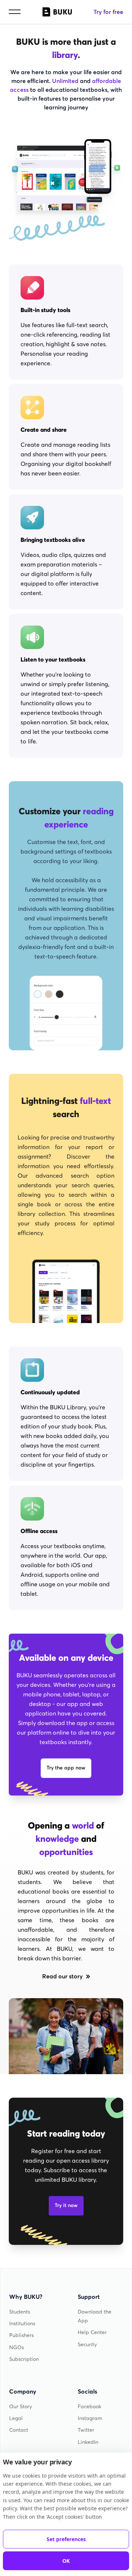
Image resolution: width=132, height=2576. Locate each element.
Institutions (22, 2324)
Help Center (92, 2332)
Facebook (89, 2407)
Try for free (108, 12)
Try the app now (66, 1768)
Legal (16, 2418)
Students (20, 2312)
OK (66, 2561)
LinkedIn (88, 2442)
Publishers (21, 2335)
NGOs (16, 2347)
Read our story (63, 1976)
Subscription (24, 2359)
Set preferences (66, 2539)
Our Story (21, 2407)
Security (87, 2345)
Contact (19, 2430)
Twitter (86, 2430)
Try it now (66, 2205)
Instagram (90, 2418)
